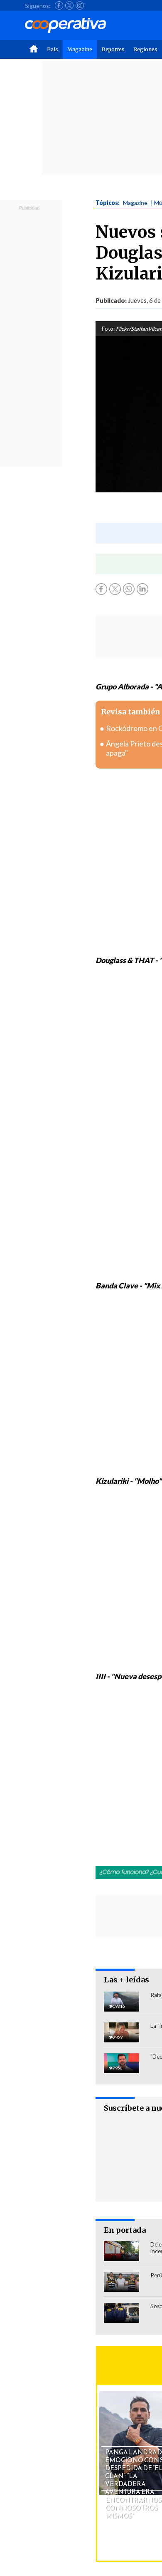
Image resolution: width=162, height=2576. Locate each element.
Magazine (80, 49)
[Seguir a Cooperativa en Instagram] (80, 5)
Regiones (146, 49)
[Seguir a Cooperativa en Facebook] (59, 5)
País (53, 49)
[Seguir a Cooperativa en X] (69, 5)
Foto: (108, 329)
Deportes (113, 49)
